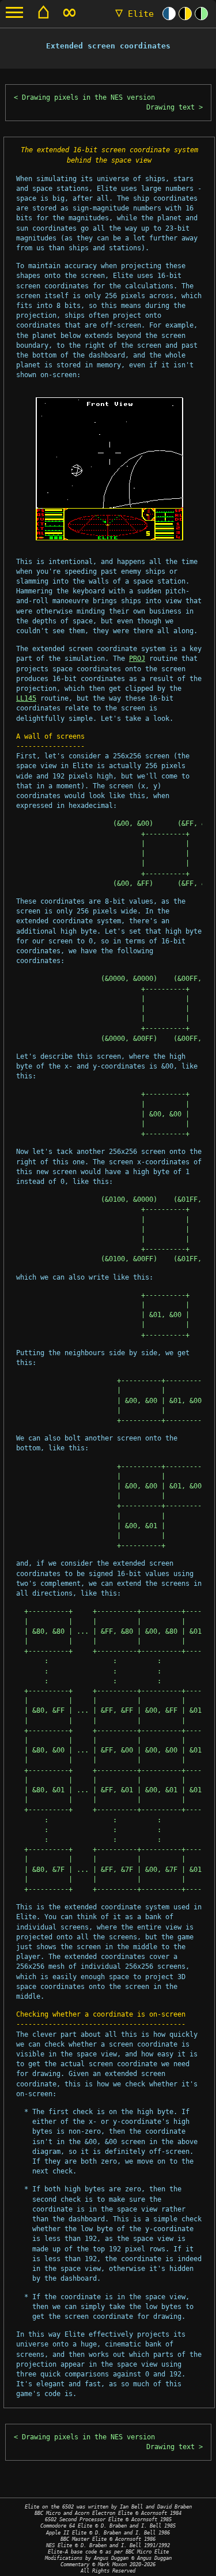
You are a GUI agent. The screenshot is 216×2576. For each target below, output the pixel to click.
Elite (134, 14)
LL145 (26, 698)
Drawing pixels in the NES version (88, 97)
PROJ (137, 659)
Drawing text (170, 107)
